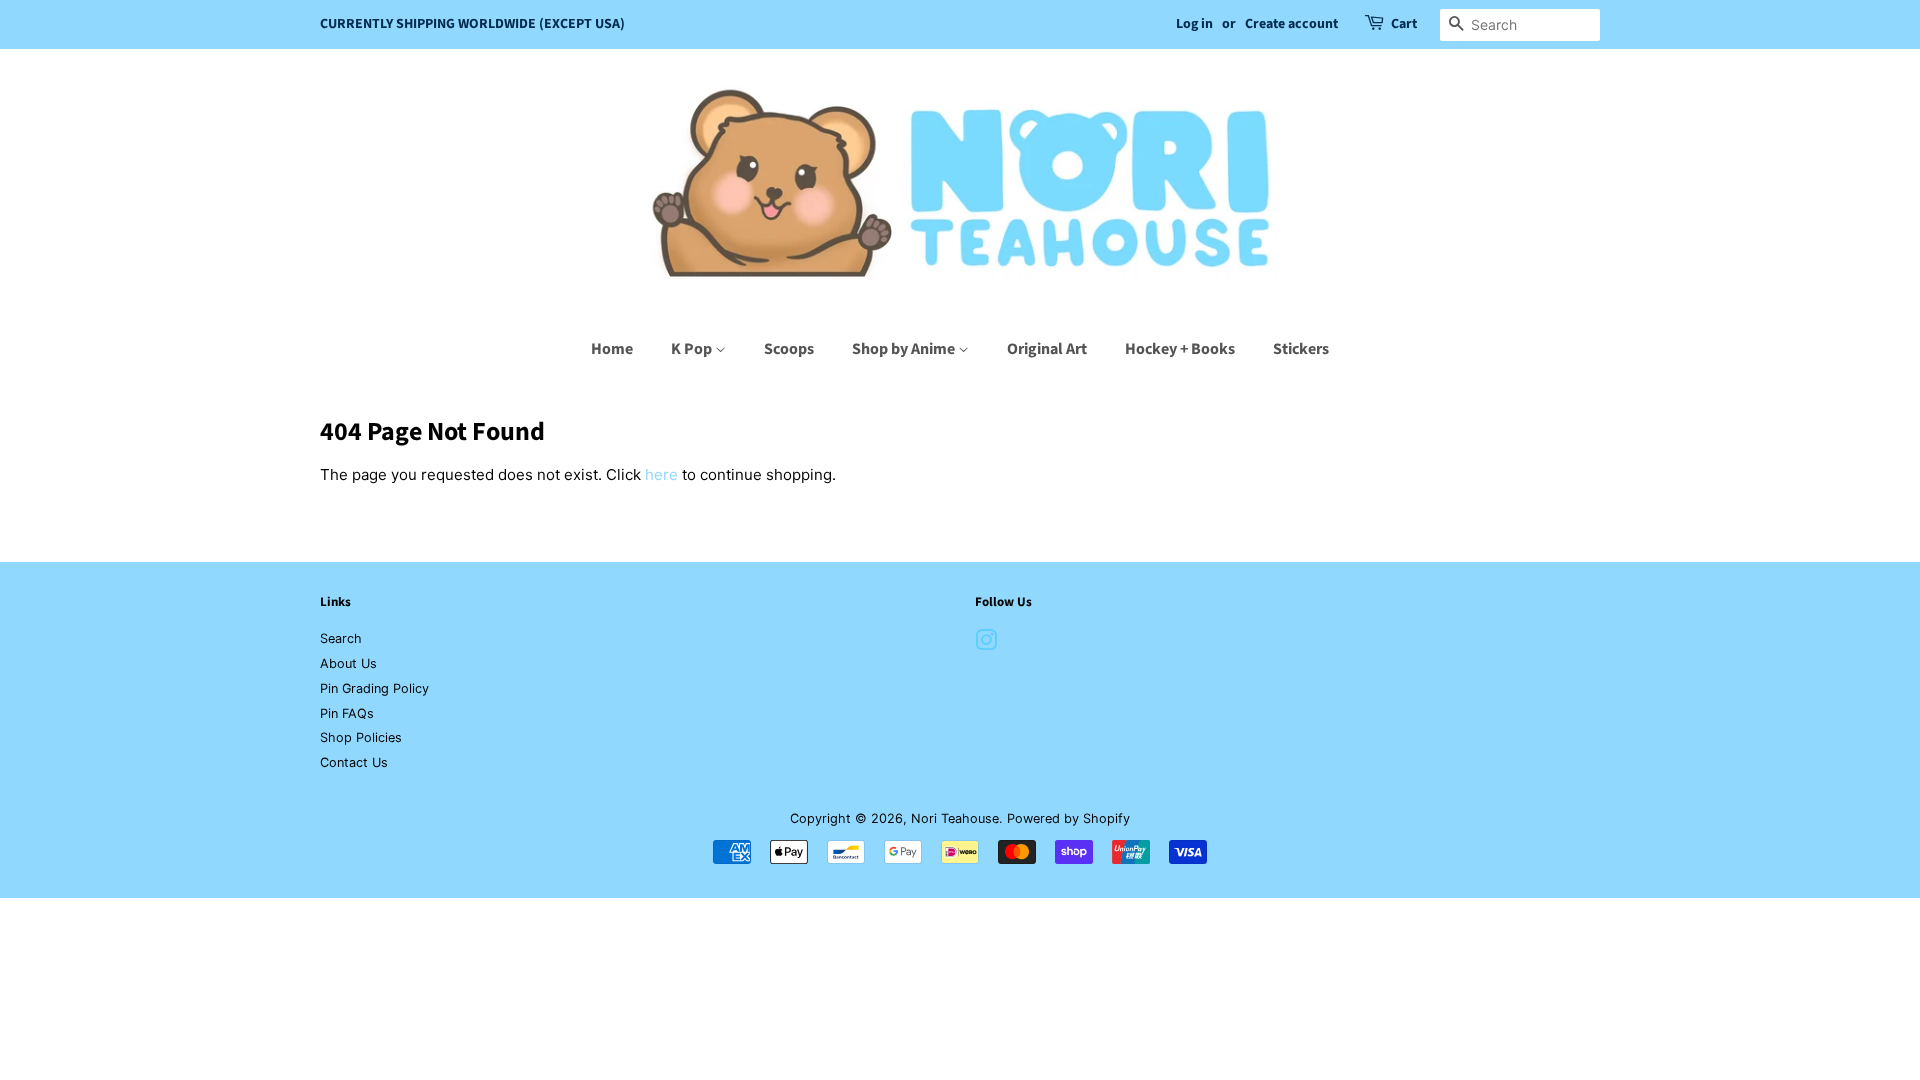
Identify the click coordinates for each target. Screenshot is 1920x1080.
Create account (1291, 24)
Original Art (1047, 349)
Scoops (789, 349)
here (661, 474)
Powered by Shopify (1068, 818)
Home (612, 349)
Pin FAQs (347, 713)
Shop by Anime (905, 349)
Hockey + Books (1180, 349)
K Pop (693, 349)
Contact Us (354, 762)
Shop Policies (361, 737)
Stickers (1301, 349)
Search (341, 638)
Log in (1194, 24)
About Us (348, 663)
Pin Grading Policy (374, 688)
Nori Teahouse (955, 818)
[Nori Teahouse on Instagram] (986, 644)
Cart (1404, 24)
